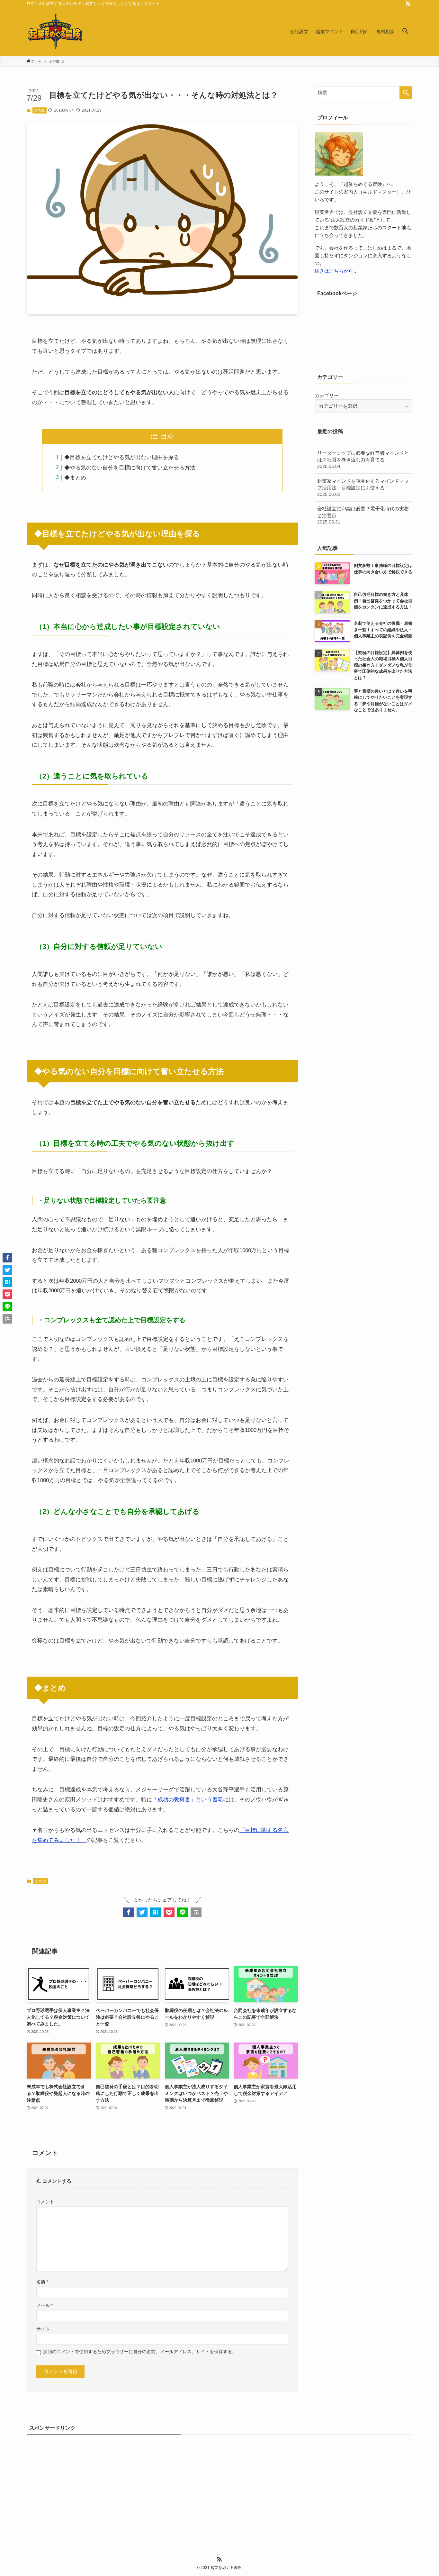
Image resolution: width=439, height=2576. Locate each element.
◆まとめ (75, 478)
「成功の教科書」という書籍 (188, 1800)
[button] (405, 32)
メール (45, 2305)
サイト (43, 2329)
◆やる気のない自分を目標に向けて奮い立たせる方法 (130, 468)
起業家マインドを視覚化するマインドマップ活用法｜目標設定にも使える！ (363, 487)
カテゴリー (327, 395)
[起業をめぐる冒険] (56, 32)
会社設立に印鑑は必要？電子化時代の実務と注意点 (363, 515)
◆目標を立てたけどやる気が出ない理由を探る (122, 457)
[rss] (408, 4)
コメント (45, 2202)
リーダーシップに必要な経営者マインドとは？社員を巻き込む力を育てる (363, 460)
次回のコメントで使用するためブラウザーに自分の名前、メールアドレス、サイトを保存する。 (140, 2352)
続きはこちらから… (336, 271)
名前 (42, 2282)
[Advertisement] (219, 2487)
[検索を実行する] (406, 93)
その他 (39, 110)
